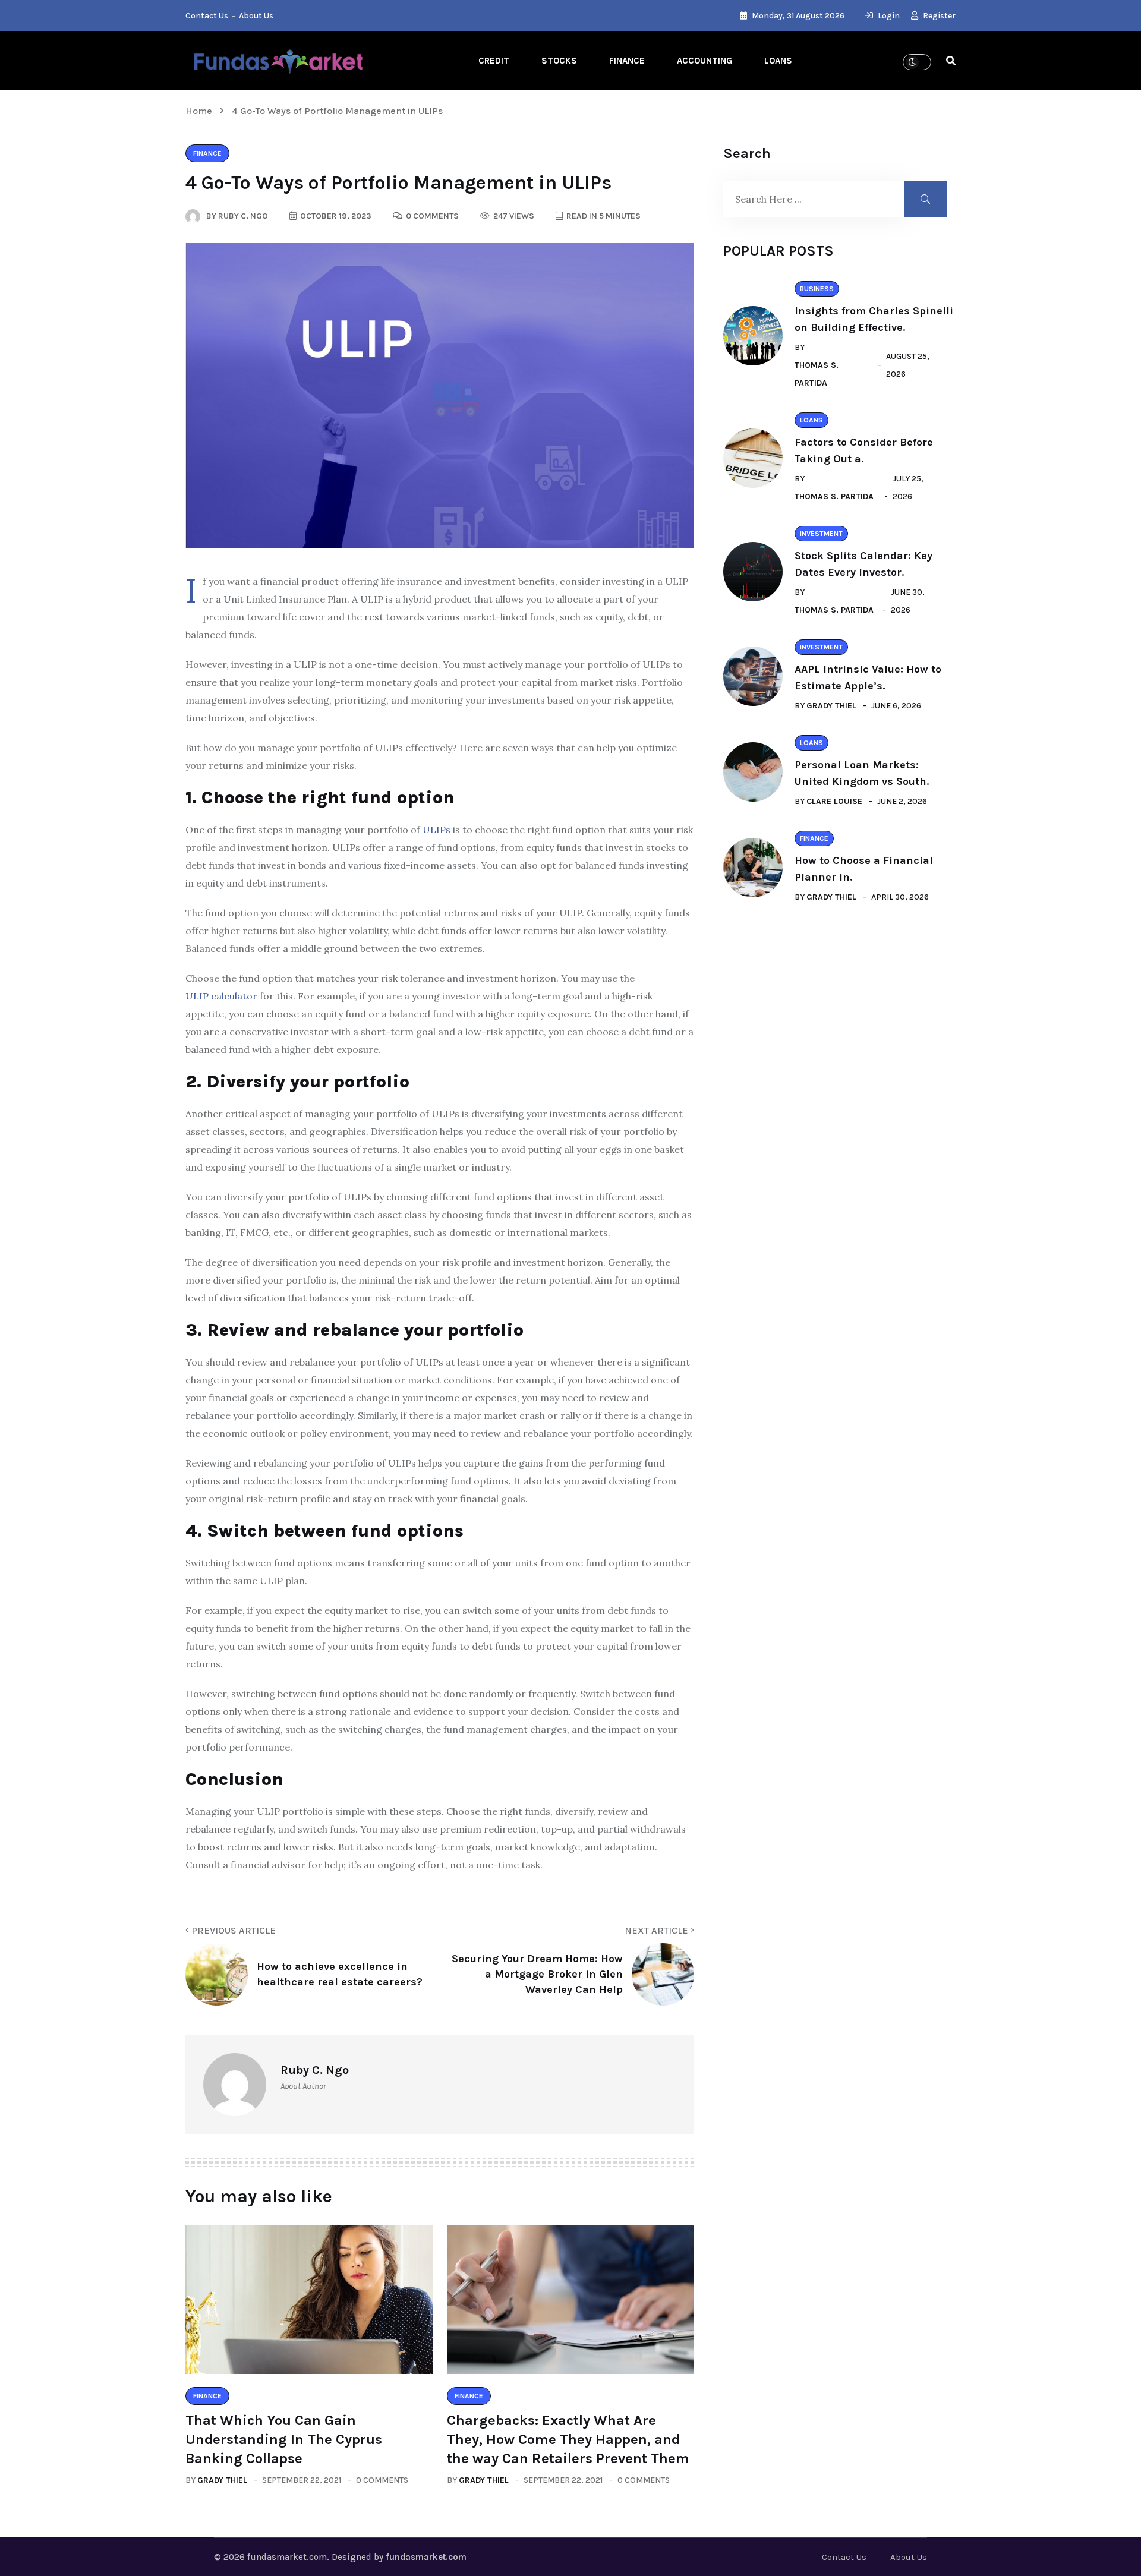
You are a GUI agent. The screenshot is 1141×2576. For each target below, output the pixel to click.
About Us (256, 16)
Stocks (559, 61)
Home (201, 111)
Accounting (705, 61)
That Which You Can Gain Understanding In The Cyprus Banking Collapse (284, 2439)
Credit (494, 61)
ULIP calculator (221, 996)
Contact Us (207, 16)
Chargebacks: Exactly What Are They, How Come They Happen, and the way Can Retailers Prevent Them (568, 2439)
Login (888, 16)
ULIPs (436, 830)
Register (938, 16)
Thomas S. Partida (817, 374)
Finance (627, 61)
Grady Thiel (222, 2480)
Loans (778, 61)
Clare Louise (834, 801)
